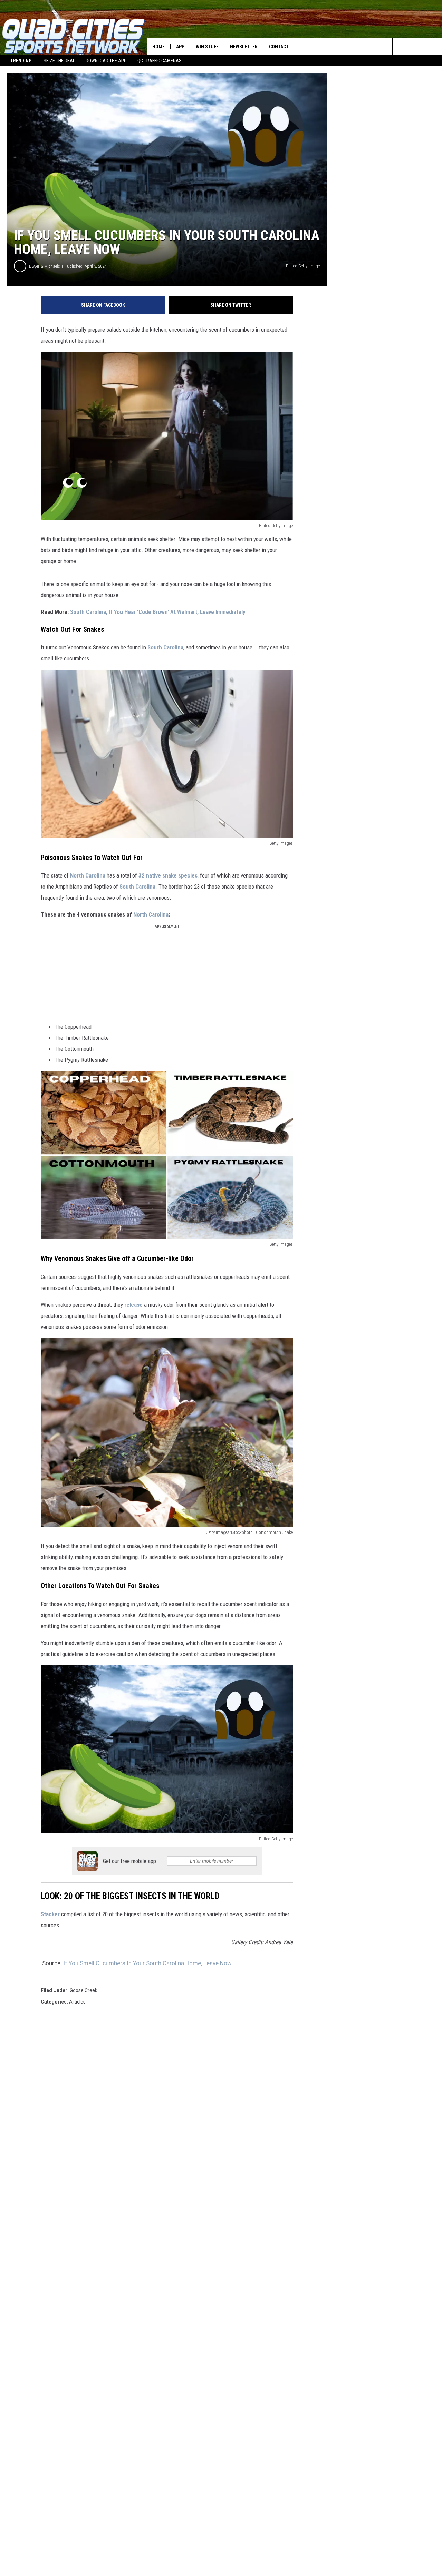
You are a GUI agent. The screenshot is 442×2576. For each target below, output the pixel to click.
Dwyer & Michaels (45, 266)
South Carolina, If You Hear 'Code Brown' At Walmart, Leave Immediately (158, 612)
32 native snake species (168, 875)
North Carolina (88, 875)
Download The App (106, 61)
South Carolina (165, 647)
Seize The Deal (59, 61)
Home (158, 47)
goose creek (84, 1990)
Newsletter (244, 47)
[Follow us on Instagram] (418, 47)
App (180, 47)
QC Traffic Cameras (160, 61)
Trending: (22, 61)
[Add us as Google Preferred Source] (384, 47)
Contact (279, 47)
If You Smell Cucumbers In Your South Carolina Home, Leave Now (147, 1963)
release (133, 1305)
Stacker (50, 1914)
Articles (77, 2002)
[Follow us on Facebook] (401, 47)
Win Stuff (207, 47)
